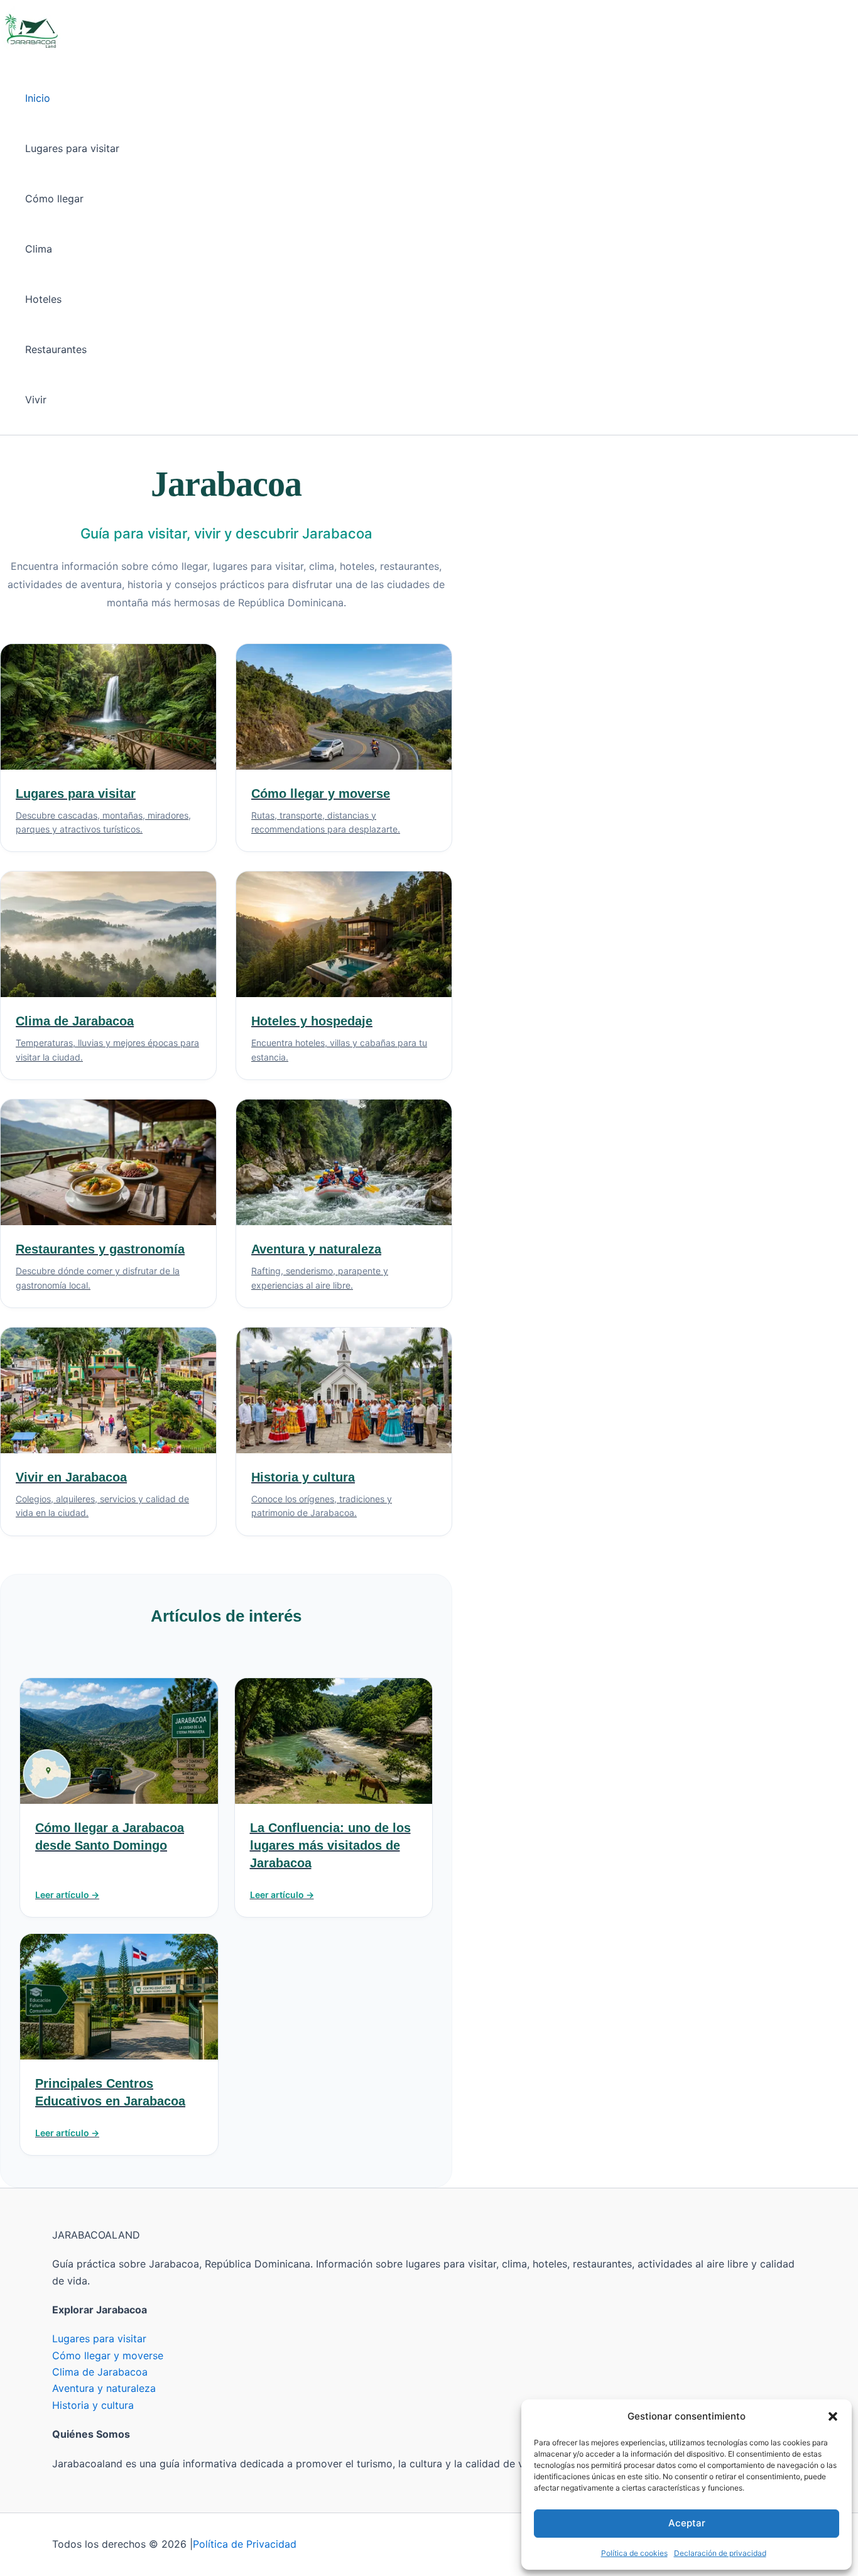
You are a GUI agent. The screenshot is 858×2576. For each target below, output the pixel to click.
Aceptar (687, 2523)
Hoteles (43, 299)
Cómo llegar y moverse (108, 2355)
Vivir (36, 400)
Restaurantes (56, 349)
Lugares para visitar (72, 148)
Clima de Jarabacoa (100, 2372)
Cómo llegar (54, 199)
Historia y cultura (93, 2405)
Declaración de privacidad (720, 2553)
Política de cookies (634, 2553)
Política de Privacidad (245, 2544)
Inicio (38, 98)
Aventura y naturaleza (104, 2388)
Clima (39, 249)
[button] (833, 2416)
